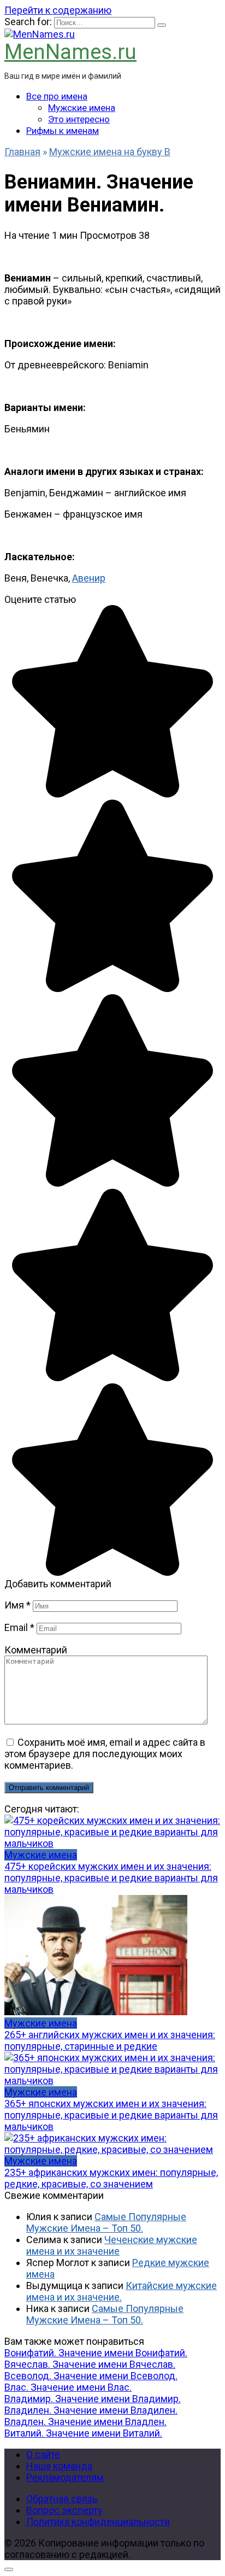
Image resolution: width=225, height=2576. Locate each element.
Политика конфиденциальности (98, 2522)
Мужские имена (82, 108)
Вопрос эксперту (64, 2510)
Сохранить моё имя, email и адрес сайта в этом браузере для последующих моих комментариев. (105, 1754)
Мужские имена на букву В (110, 152)
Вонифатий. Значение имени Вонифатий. (96, 2353)
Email (19, 1627)
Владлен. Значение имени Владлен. (85, 2422)
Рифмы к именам (63, 131)
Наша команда (59, 2466)
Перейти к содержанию (58, 10)
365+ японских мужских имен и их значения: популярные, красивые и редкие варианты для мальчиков (111, 2115)
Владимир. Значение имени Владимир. (93, 2399)
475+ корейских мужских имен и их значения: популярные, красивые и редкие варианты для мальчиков (111, 1878)
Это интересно (79, 119)
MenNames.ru (70, 52)
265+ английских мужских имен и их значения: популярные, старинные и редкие (110, 2040)
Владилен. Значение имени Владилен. (91, 2410)
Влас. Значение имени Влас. (68, 2387)
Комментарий (36, 1650)
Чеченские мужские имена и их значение (112, 2245)
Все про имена (57, 96)
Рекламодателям (65, 2477)
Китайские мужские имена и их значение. (122, 2291)
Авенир (89, 578)
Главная (22, 152)
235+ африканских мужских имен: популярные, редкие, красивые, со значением (111, 2178)
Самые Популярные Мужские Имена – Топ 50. (106, 2222)
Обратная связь (62, 2499)
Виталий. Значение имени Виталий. (83, 2433)
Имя (17, 1605)
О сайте (43, 2454)
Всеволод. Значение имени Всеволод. (91, 2376)
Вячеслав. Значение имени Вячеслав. (90, 2364)
